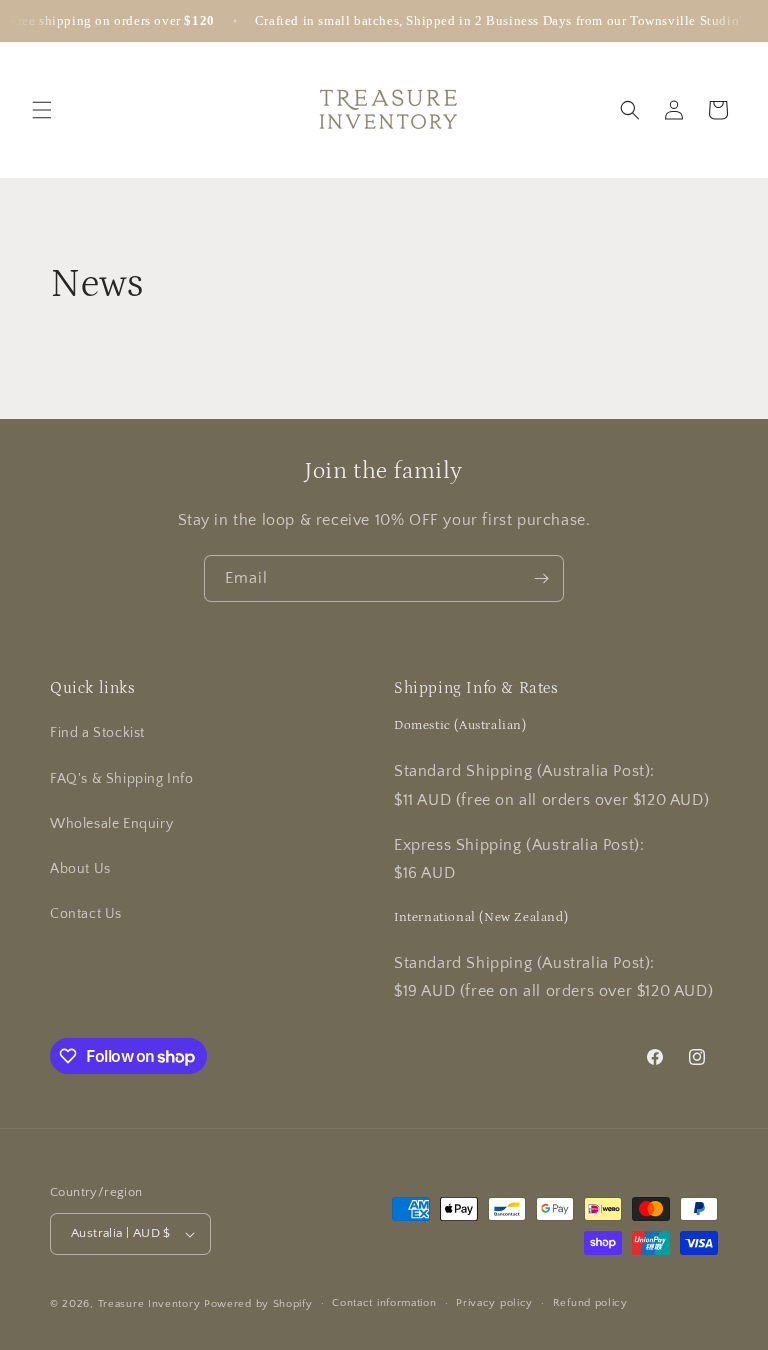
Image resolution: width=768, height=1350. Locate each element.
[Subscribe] (541, 578)
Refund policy (590, 1303)
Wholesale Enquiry (111, 824)
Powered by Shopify (258, 1304)
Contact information (384, 1303)
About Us (80, 869)
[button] (42, 110)
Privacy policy (494, 1303)
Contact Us (86, 914)
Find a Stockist (97, 733)
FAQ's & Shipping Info (122, 779)
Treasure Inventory (149, 1304)
